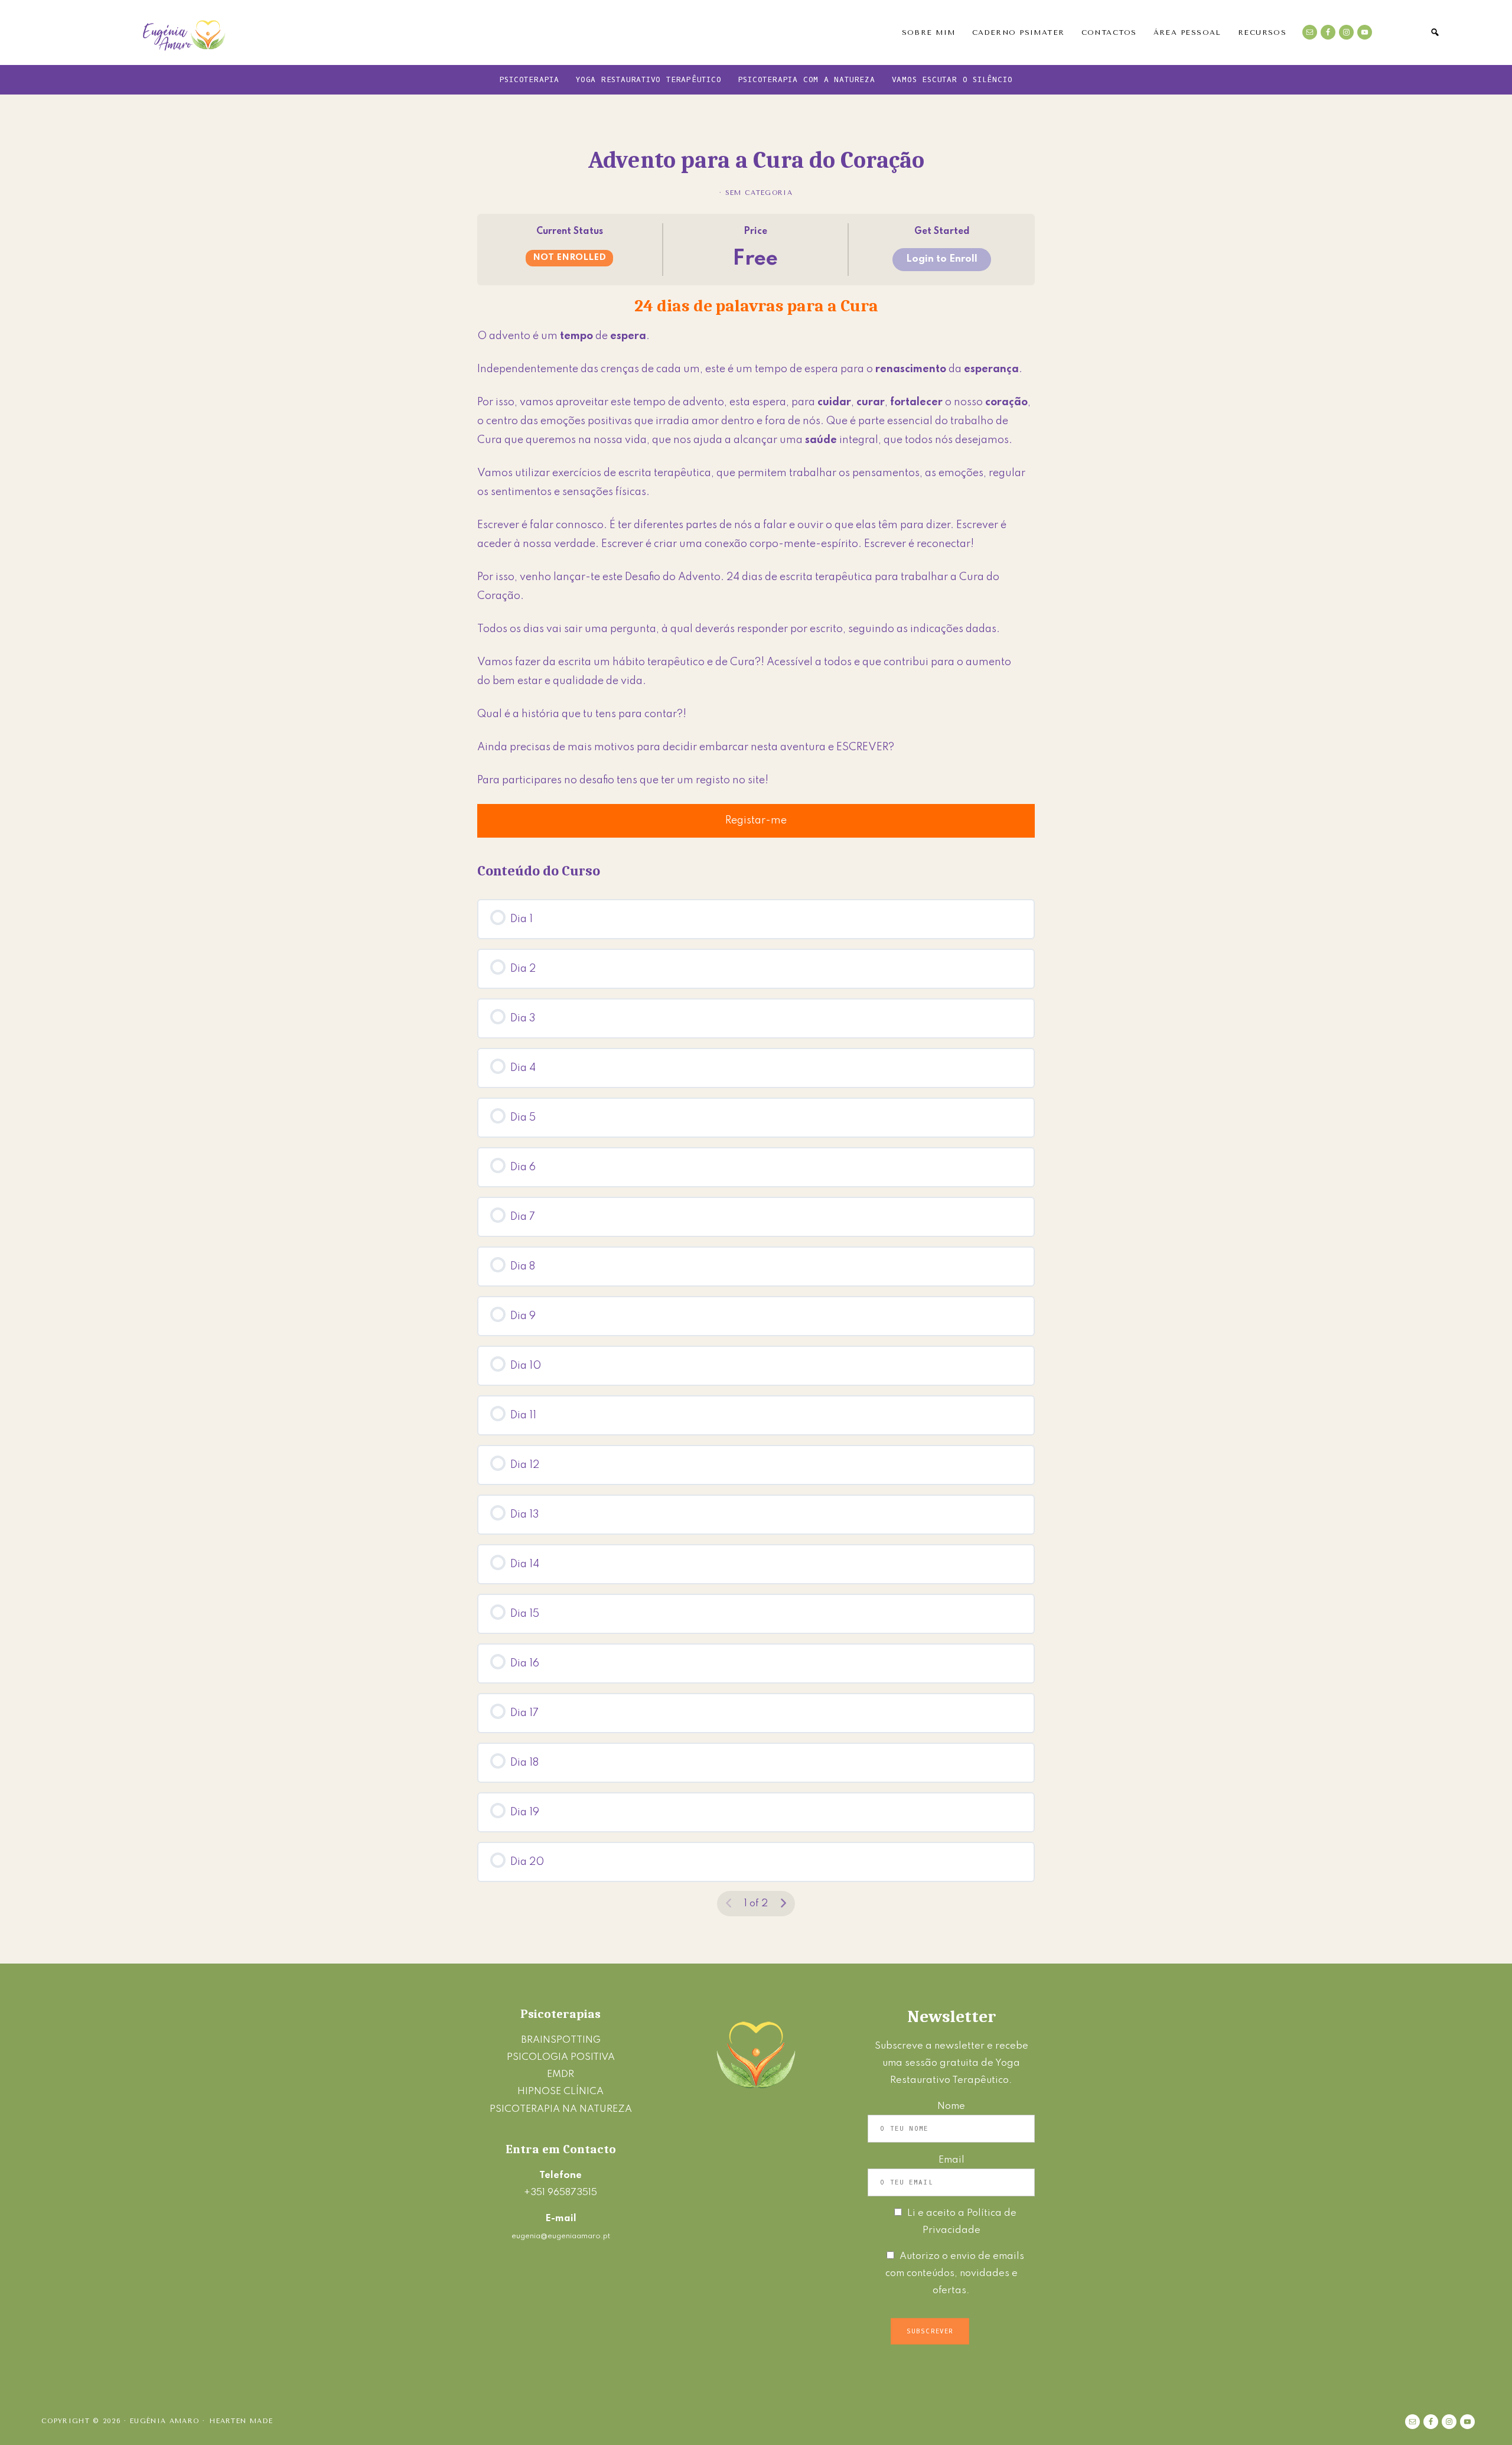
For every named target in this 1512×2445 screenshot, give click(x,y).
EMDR (561, 2074)
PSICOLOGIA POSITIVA (561, 2057)
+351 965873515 (561, 2192)
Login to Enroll (942, 259)
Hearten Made (241, 2421)
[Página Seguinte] (783, 1904)
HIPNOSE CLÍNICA (561, 2091)
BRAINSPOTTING (561, 2040)
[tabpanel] (756, 566)
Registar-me (756, 821)
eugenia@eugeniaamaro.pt (561, 2236)
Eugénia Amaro (185, 32)
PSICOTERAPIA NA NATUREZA (561, 2109)
